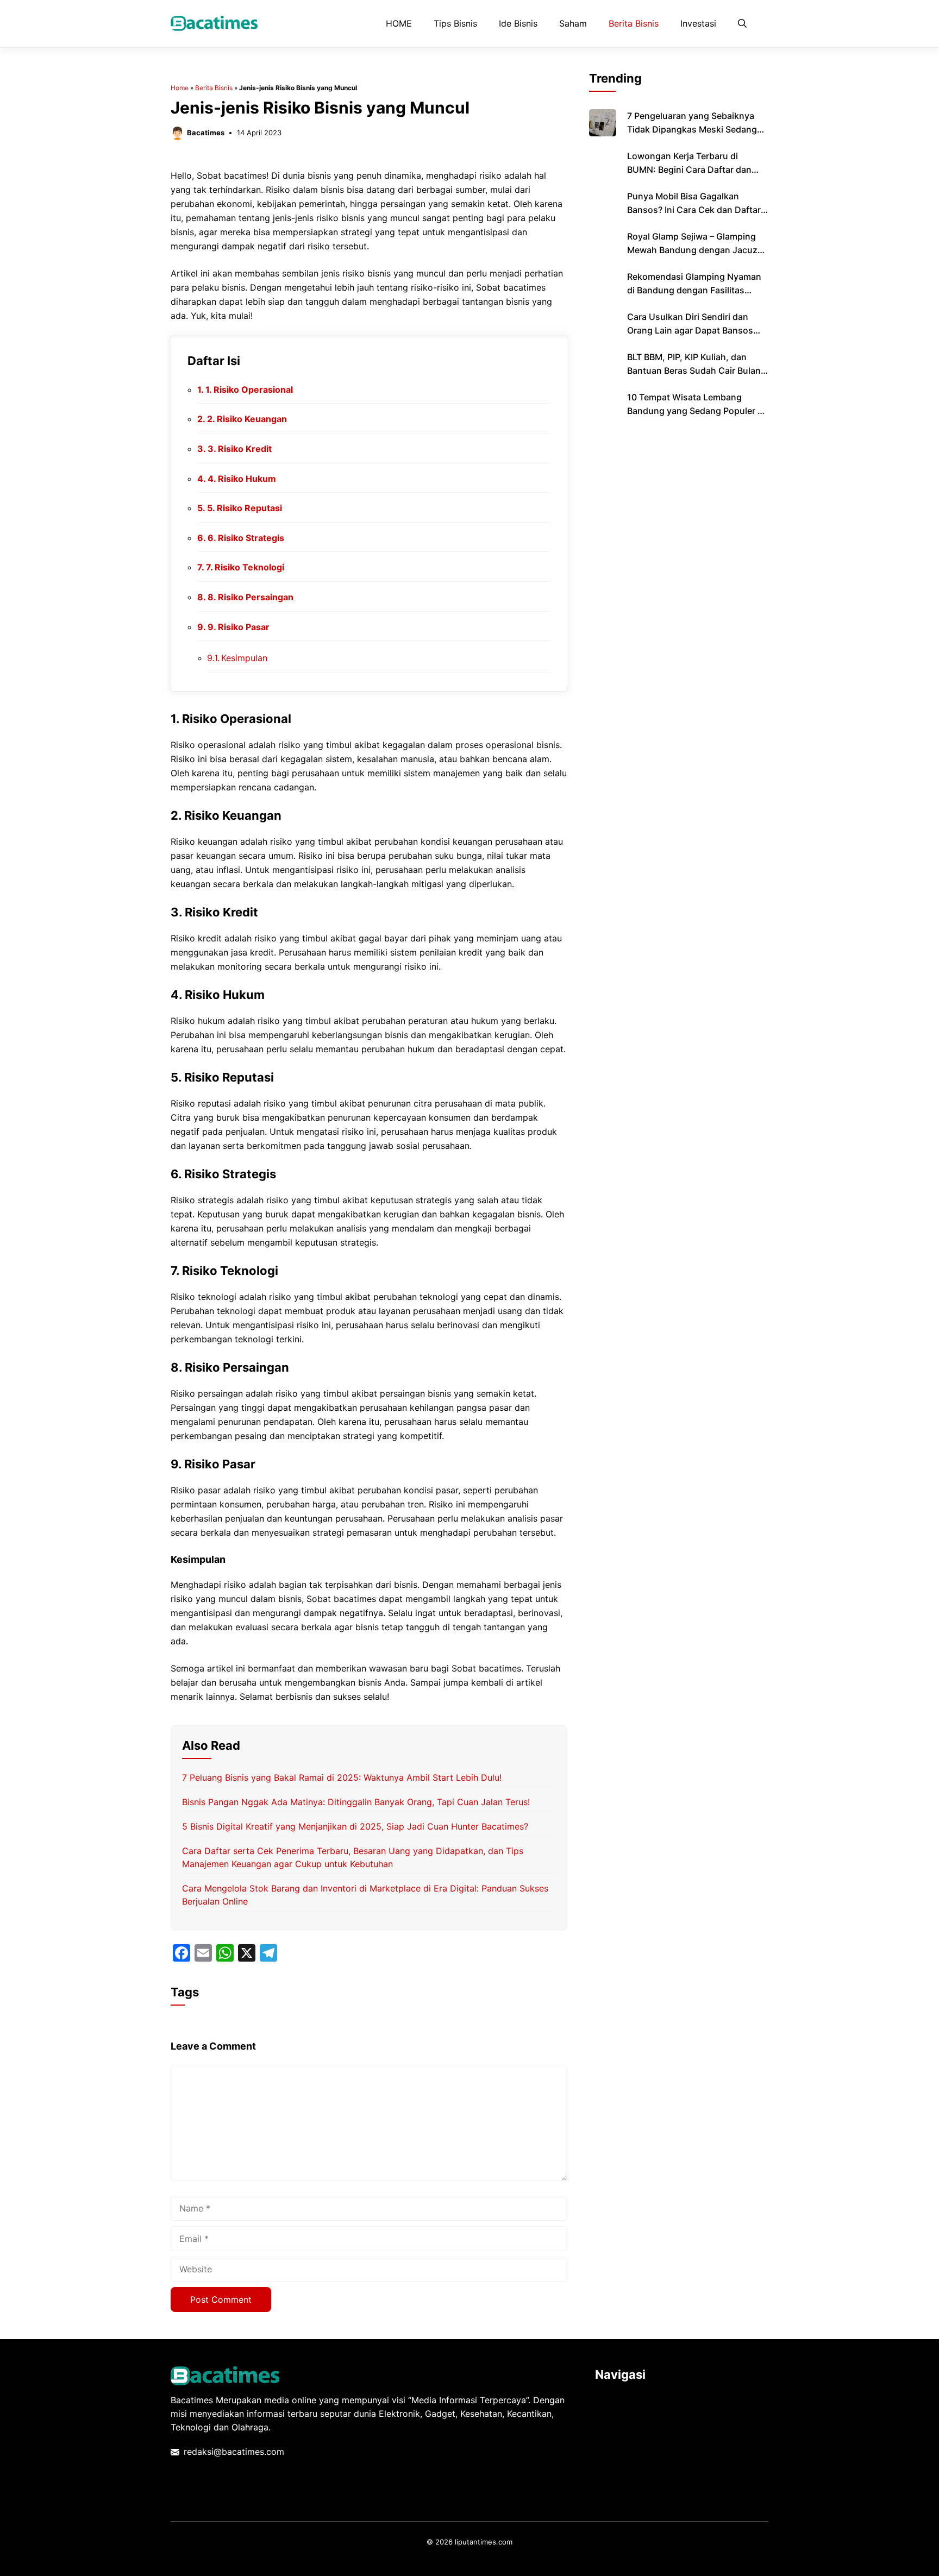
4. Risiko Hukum (242, 479)
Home (180, 88)
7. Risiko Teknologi (245, 567)
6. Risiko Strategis (246, 538)
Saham (573, 23)
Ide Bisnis (518, 23)
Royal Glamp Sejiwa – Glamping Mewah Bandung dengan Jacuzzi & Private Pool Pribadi (696, 250)
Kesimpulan (244, 658)
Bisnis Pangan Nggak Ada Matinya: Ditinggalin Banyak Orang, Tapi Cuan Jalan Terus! (356, 1802)
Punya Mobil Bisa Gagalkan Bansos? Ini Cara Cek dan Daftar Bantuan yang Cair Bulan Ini (694, 210)
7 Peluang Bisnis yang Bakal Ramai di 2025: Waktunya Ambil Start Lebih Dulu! (342, 1777)
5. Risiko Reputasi (245, 508)
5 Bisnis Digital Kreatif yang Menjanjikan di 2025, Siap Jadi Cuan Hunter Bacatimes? (355, 1826)
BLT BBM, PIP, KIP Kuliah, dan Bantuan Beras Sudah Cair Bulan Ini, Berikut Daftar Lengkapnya (694, 370)
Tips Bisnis (455, 23)
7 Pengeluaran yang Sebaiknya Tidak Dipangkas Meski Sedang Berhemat (692, 129)
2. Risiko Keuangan (247, 419)
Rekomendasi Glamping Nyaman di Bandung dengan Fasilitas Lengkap (694, 290)
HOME (399, 23)
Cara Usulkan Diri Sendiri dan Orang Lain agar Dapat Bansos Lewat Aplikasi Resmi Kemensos (693, 330)
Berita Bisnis (634, 23)
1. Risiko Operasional (249, 389)
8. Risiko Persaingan (251, 597)
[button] (742, 23)
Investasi (698, 23)
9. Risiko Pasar (239, 627)
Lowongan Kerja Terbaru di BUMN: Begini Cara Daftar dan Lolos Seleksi (689, 169)
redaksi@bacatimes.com (234, 2452)
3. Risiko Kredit (240, 449)
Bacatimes (206, 133)
